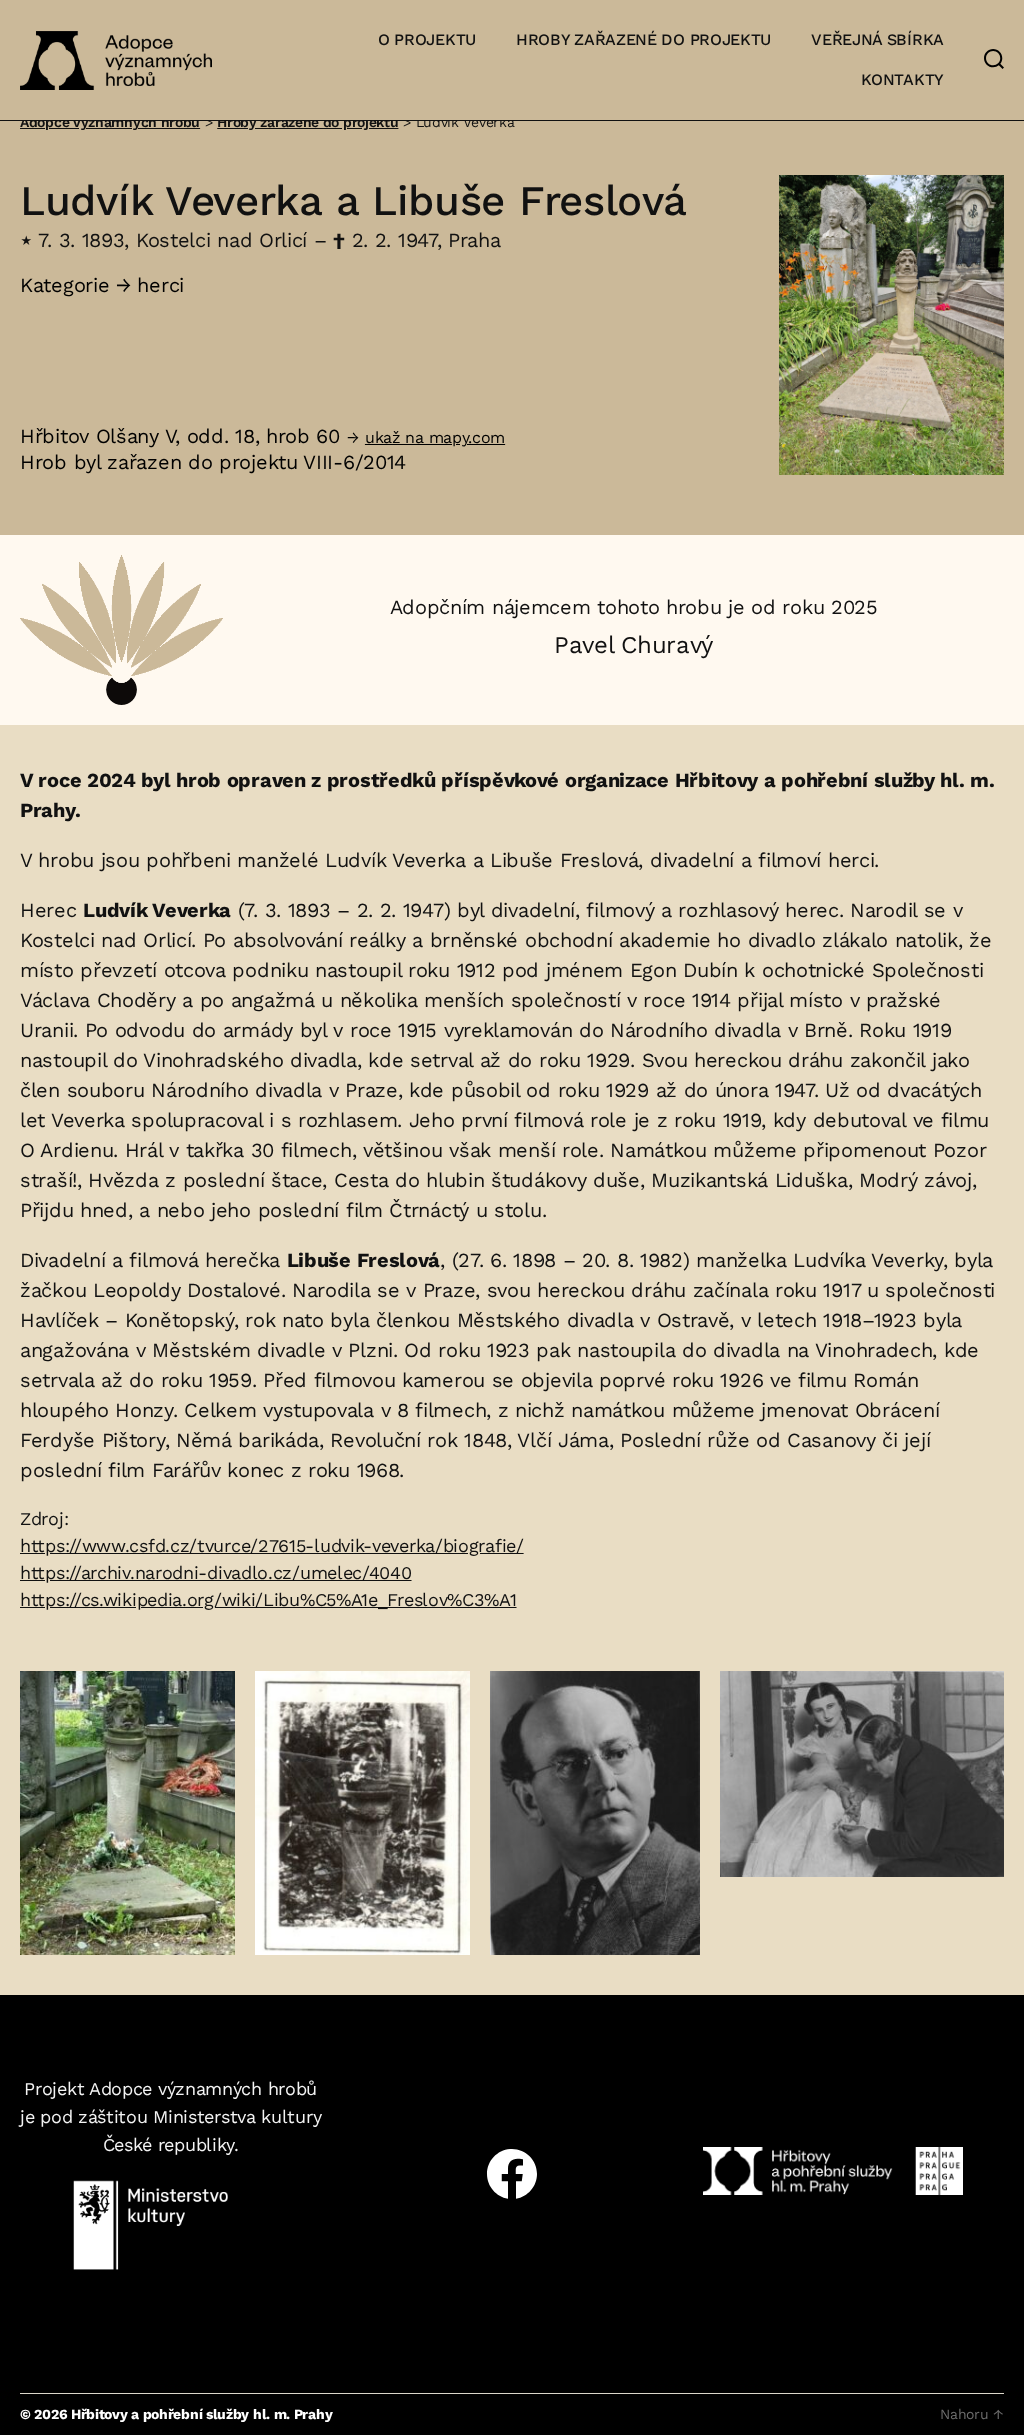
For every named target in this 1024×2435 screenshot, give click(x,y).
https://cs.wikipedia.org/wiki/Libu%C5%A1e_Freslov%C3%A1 (268, 1599)
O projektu (427, 39)
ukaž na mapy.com (435, 437)
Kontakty (902, 79)
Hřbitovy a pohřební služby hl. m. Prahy (201, 2414)
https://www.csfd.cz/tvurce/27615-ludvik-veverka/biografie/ (272, 1545)
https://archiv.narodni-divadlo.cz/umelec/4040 (216, 1572)
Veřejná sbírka (877, 39)
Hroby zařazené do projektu (643, 39)
